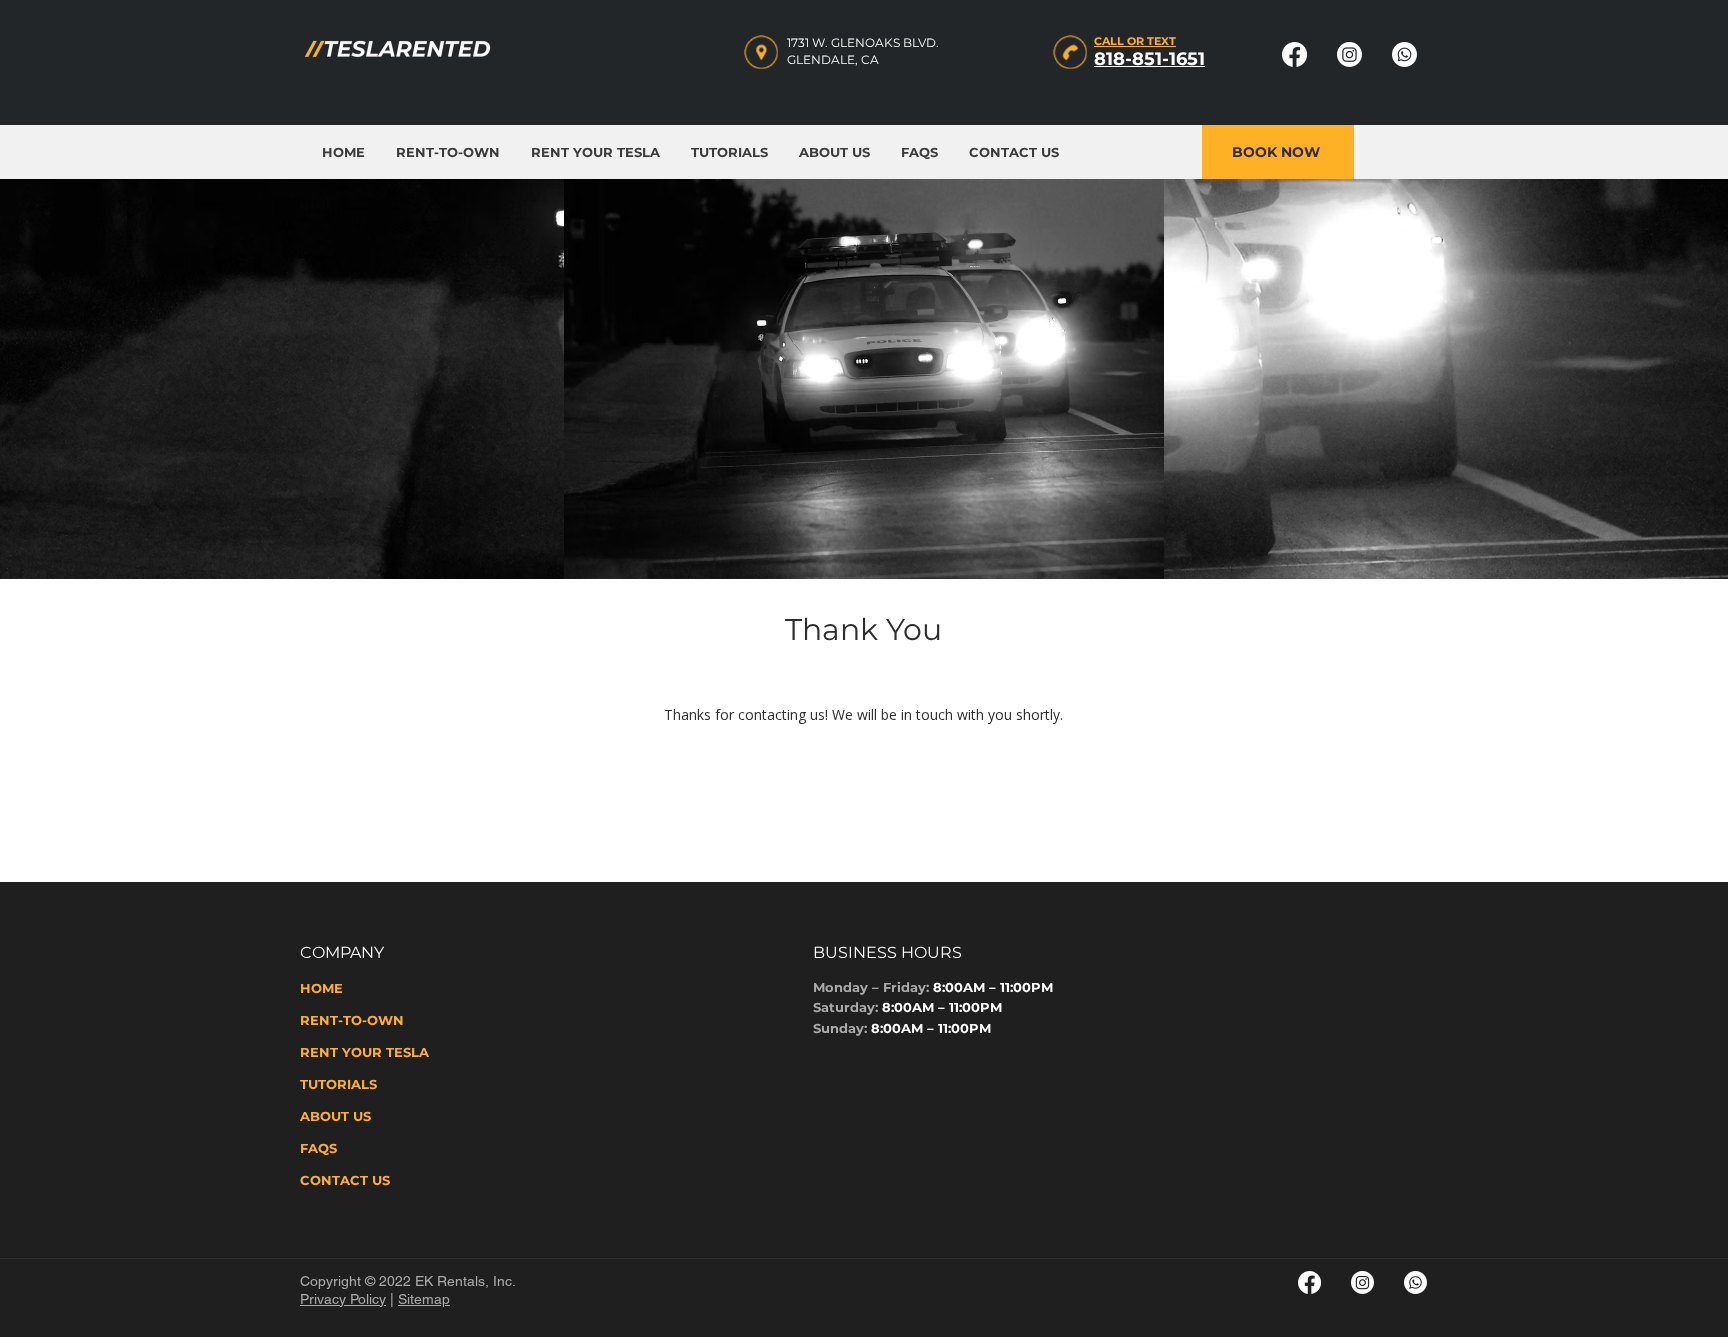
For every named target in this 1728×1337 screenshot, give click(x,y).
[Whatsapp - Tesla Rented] (1404, 54)
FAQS (318, 1148)
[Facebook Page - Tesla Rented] (1294, 54)
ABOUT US (335, 1116)
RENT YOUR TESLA (364, 1052)
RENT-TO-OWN (352, 1020)
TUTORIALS (338, 1084)
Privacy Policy (343, 1299)
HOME (321, 988)
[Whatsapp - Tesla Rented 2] (1415, 1282)
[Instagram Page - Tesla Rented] (1349, 54)
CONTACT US (345, 1180)
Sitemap (424, 1299)
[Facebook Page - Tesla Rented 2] (1309, 1282)
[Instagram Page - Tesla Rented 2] (1362, 1282)
